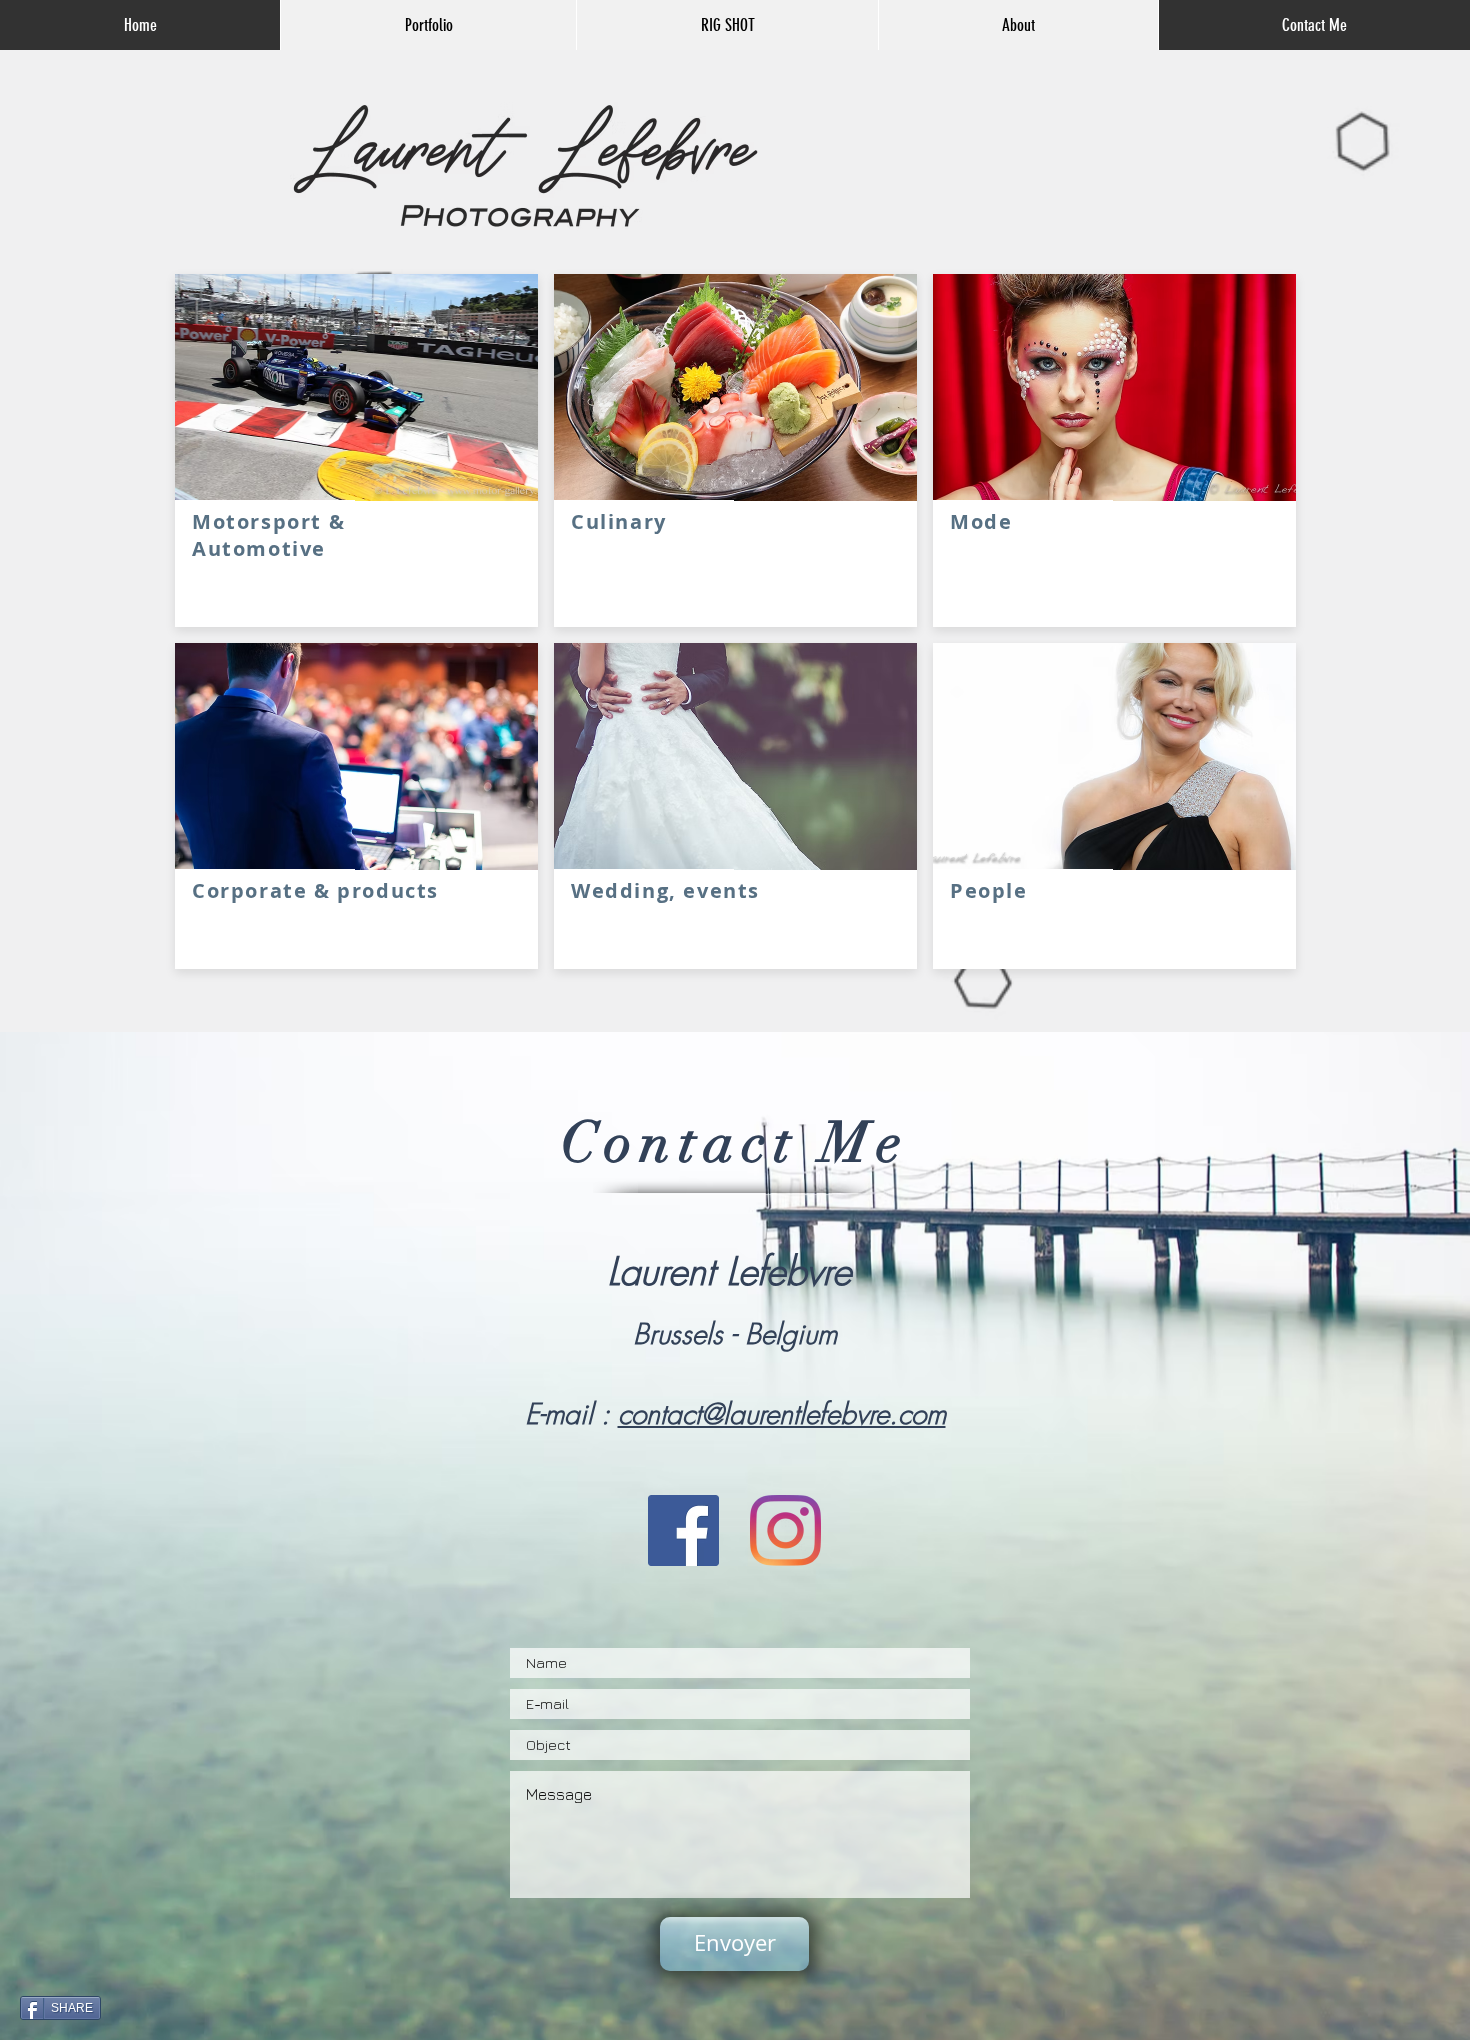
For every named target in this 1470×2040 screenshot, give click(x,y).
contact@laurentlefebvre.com (782, 1413)
